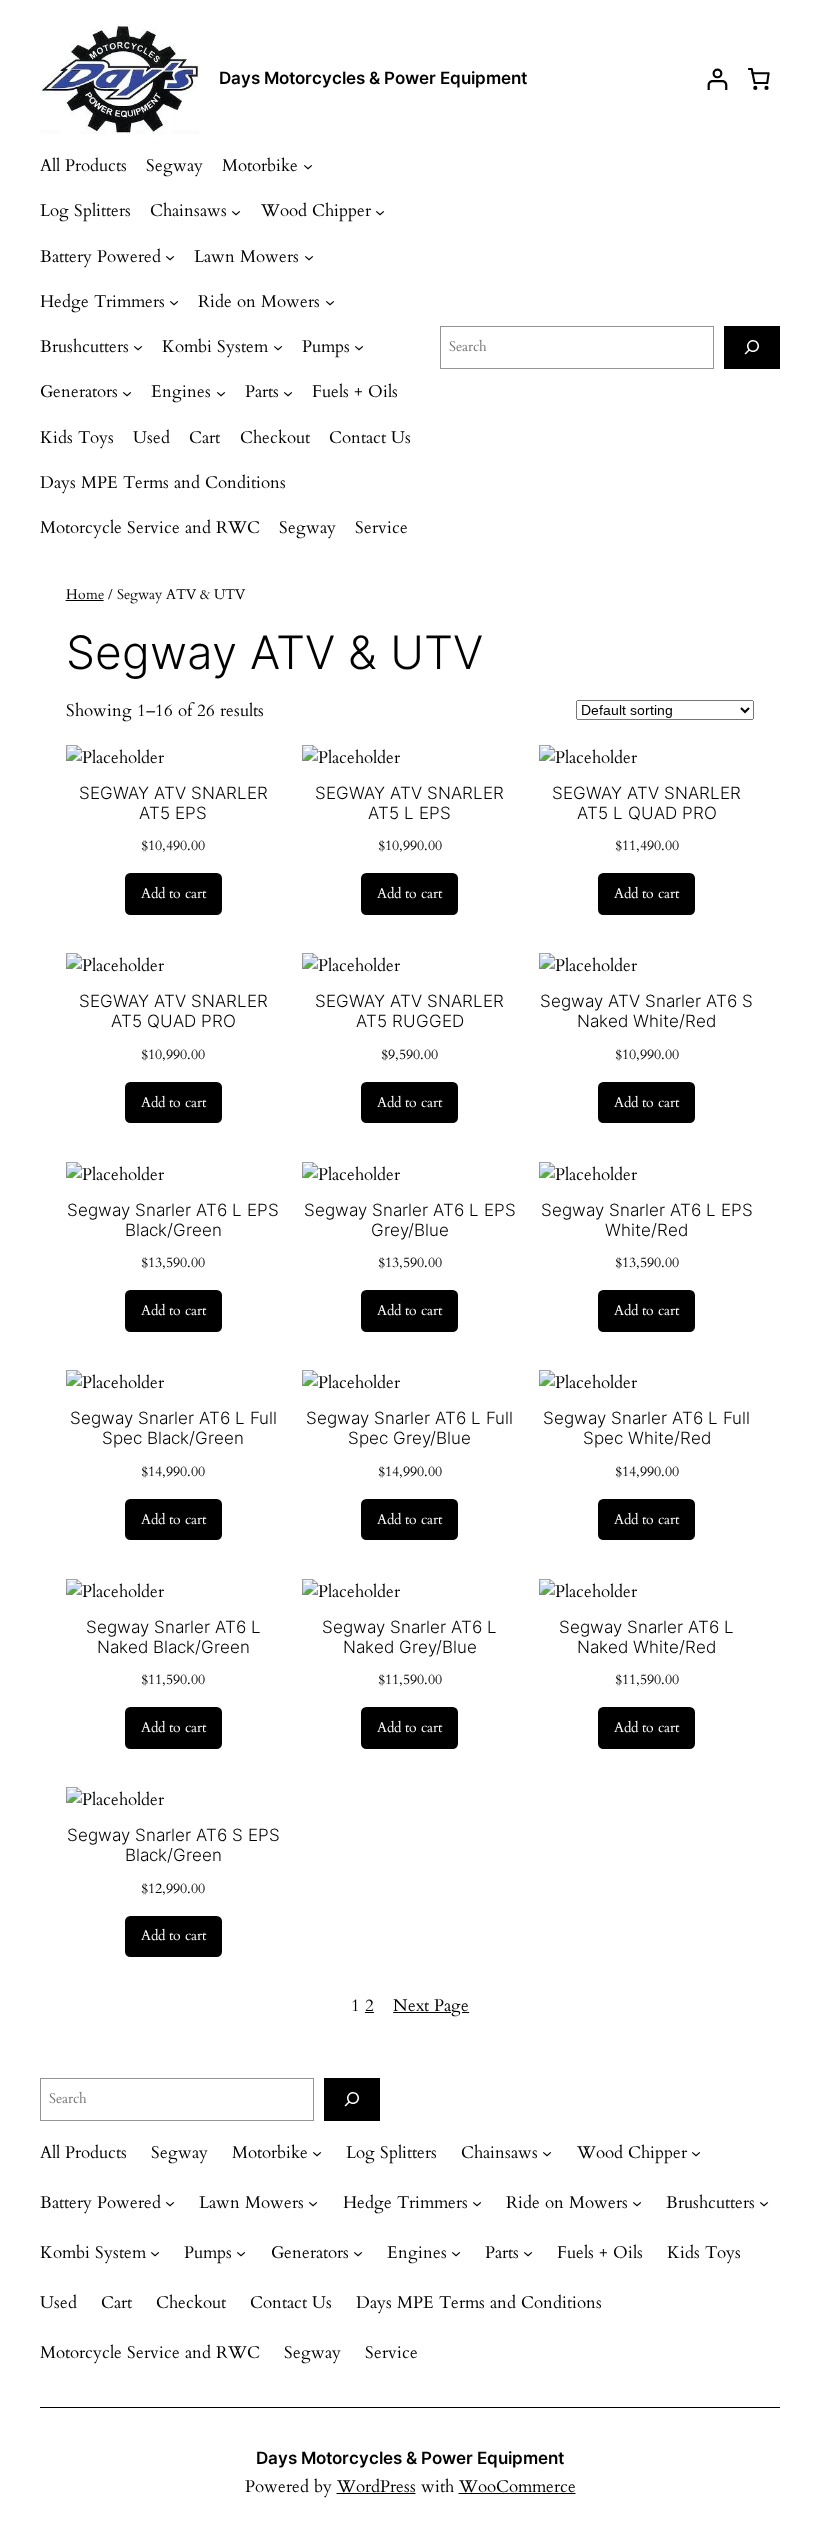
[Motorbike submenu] (308, 166)
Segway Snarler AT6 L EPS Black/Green (173, 1220)
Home (85, 594)
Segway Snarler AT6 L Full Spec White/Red (646, 1428)
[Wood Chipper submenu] (380, 211)
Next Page (431, 2005)
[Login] (717, 79)
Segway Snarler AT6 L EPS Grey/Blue (410, 1220)
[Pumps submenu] (359, 347)
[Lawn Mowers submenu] (309, 257)
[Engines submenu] (221, 392)
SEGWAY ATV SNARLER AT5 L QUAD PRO (646, 803)
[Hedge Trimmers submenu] (174, 302)
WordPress (376, 2486)
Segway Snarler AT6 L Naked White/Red (646, 1637)
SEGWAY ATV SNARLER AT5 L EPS (409, 803)
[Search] (752, 347)
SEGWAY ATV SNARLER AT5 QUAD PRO (173, 1011)
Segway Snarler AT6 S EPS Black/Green (173, 1845)
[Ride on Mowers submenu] (330, 302)
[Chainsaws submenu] (236, 211)
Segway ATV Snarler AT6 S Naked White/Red (646, 1011)
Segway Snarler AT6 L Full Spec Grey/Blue (409, 1428)
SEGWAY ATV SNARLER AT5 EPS (173, 803)
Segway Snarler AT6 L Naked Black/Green (173, 1637)
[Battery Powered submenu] (170, 257)
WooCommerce (517, 2486)
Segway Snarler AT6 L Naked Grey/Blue (409, 1637)
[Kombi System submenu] (278, 347)
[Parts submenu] (288, 392)
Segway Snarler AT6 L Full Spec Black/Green (173, 1428)
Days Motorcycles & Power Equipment (373, 78)
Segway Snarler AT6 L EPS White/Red (647, 1220)
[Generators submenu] (127, 392)
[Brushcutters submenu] (138, 347)
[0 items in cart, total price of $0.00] (759, 79)
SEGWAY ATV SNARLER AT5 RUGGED (409, 1011)
